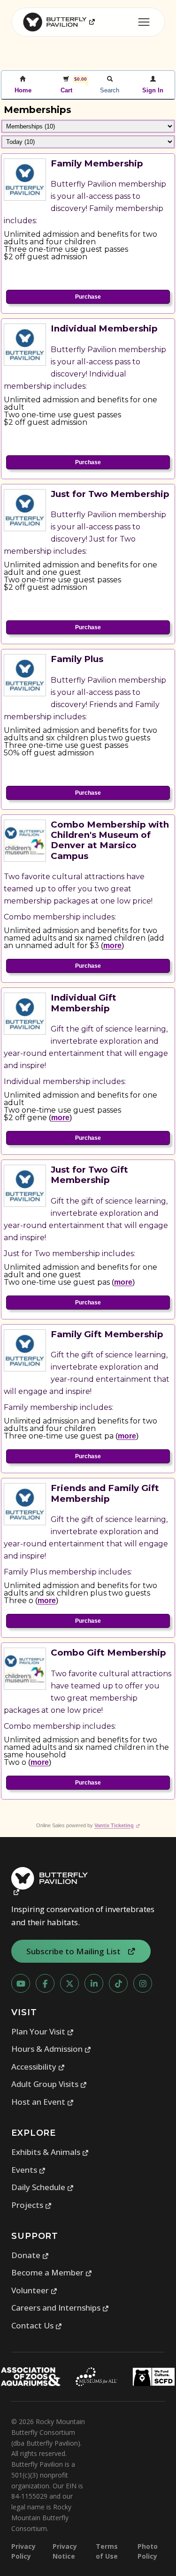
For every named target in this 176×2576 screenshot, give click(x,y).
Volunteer (34, 2290)
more (112, 945)
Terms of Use (107, 2551)
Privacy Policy (23, 2551)
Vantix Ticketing (117, 1825)
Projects (32, 2205)
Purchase (88, 297)
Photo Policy (148, 2551)
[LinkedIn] (94, 1983)
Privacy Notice (65, 2551)
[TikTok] (118, 1983)
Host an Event (43, 2102)
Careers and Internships (60, 2308)
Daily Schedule (43, 2187)
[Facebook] (45, 1983)
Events (29, 2170)
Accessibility (38, 2067)
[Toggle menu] (144, 22)
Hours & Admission (51, 2049)
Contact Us (37, 2325)
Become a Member (52, 2272)
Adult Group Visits (49, 2084)
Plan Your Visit (43, 2031)
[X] (69, 1983)
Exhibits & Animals (50, 2152)
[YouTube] (21, 1983)
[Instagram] (143, 1983)
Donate (30, 2255)
